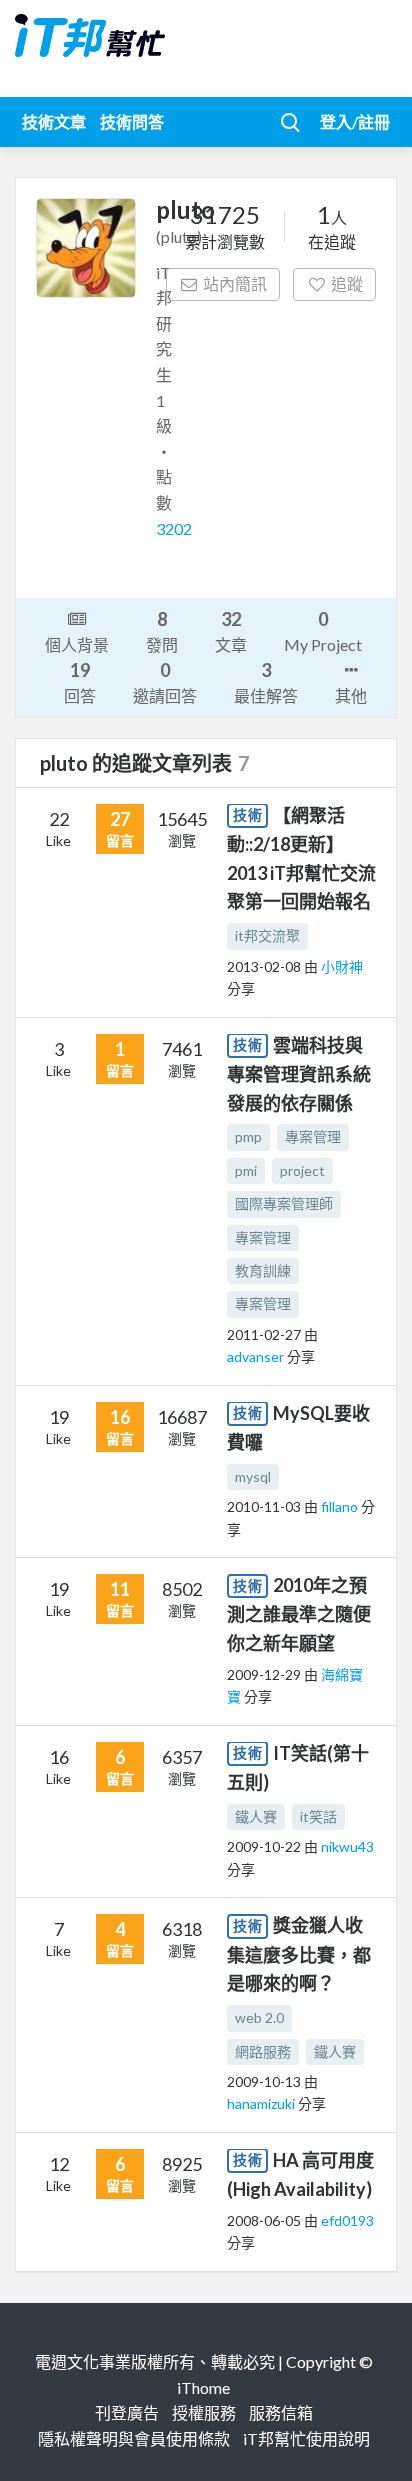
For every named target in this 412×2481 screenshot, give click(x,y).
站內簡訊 (235, 283)
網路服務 (263, 2051)
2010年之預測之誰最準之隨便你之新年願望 (299, 1614)
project (302, 1170)
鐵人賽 (256, 1816)
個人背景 (77, 644)
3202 (174, 528)
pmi (246, 1170)
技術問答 (132, 121)
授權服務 (204, 2412)
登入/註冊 (355, 121)
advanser (257, 1356)
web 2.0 (259, 2017)
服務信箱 (281, 2412)
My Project (323, 631)
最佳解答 (266, 682)
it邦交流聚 (267, 935)
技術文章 (54, 121)
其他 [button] (351, 695)
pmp (248, 1136)
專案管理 (313, 1136)
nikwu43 (347, 1846)
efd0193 (347, 2220)
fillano (341, 1506)
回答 (80, 682)
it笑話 (318, 1816)
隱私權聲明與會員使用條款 (134, 2438)
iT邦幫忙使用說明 (306, 2438)
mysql (253, 1476)
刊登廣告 (127, 2412)
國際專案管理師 (284, 1203)
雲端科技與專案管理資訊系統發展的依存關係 (299, 1074)
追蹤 (347, 283)
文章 (231, 631)
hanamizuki (262, 2103)
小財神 (342, 966)
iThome (203, 2387)
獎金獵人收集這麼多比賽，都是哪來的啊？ (299, 1954)
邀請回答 (165, 682)
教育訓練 (263, 1270)
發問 (162, 631)
